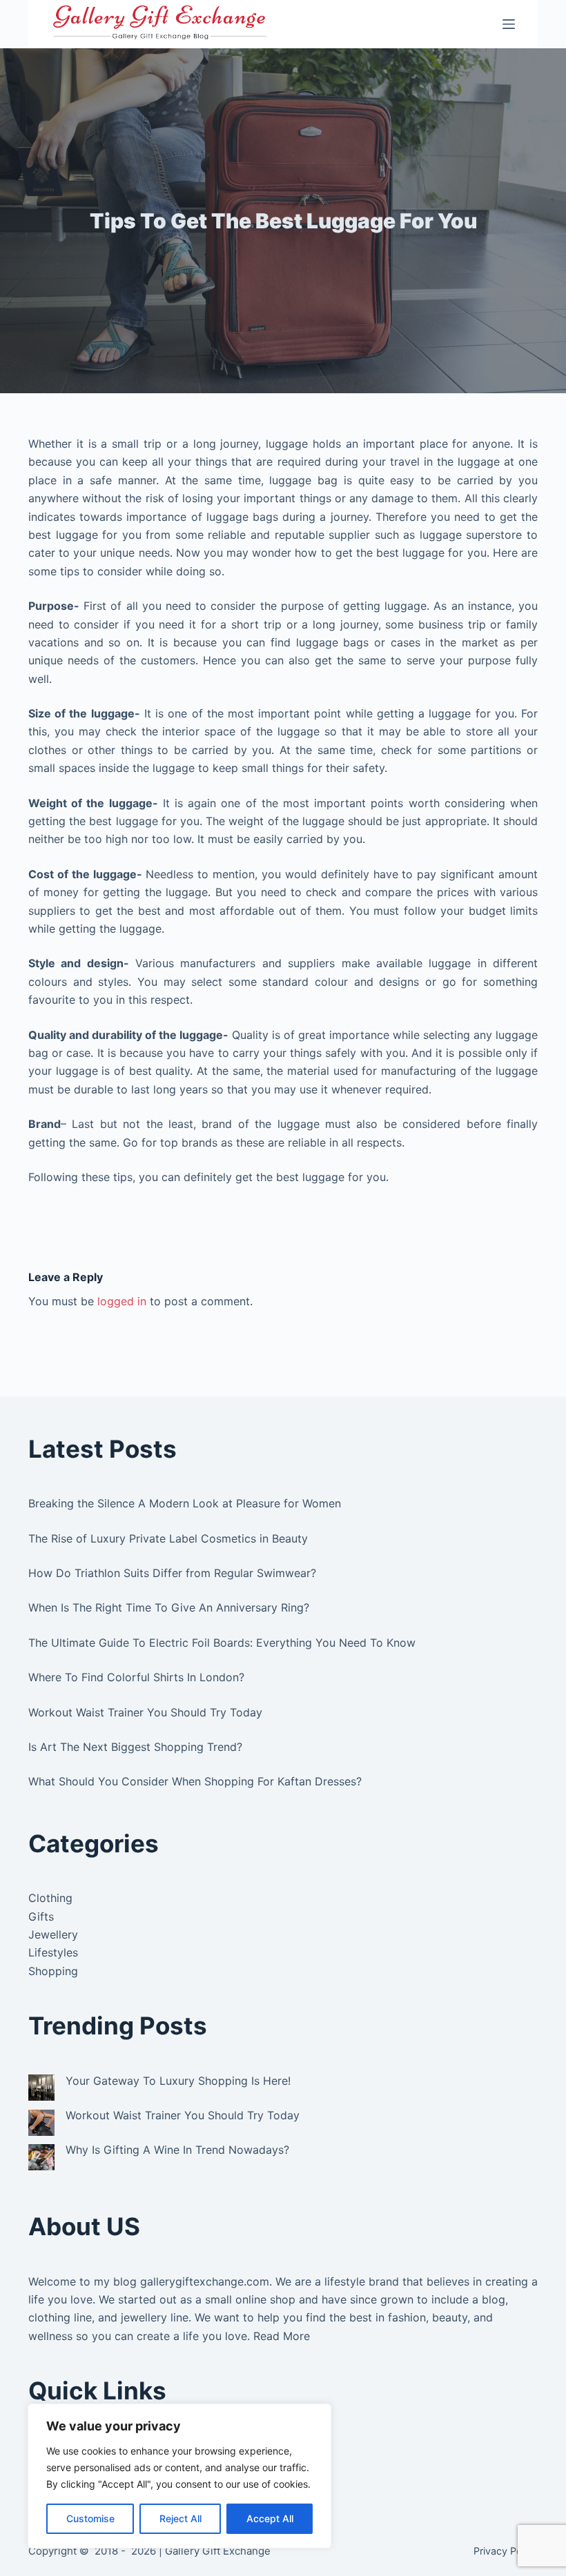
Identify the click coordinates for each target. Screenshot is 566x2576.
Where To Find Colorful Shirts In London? (136, 1677)
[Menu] (509, 24)
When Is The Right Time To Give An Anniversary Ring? (169, 1607)
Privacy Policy (506, 2551)
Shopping (53, 1971)
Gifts (41, 1916)
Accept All (270, 2518)
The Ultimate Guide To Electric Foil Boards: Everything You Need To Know (222, 1643)
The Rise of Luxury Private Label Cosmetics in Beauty (168, 1538)
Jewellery (53, 1934)
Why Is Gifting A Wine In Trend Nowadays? (177, 2150)
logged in (122, 1301)
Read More (282, 2336)
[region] (179, 2476)
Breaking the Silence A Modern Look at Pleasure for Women (185, 1503)
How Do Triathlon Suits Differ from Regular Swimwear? (172, 1573)
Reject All (180, 2518)
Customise (90, 2518)
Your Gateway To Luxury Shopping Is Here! (178, 2081)
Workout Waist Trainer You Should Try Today (145, 1712)
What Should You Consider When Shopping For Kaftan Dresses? (195, 1781)
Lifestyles (53, 1952)
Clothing (50, 1898)
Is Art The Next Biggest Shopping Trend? (135, 1747)
